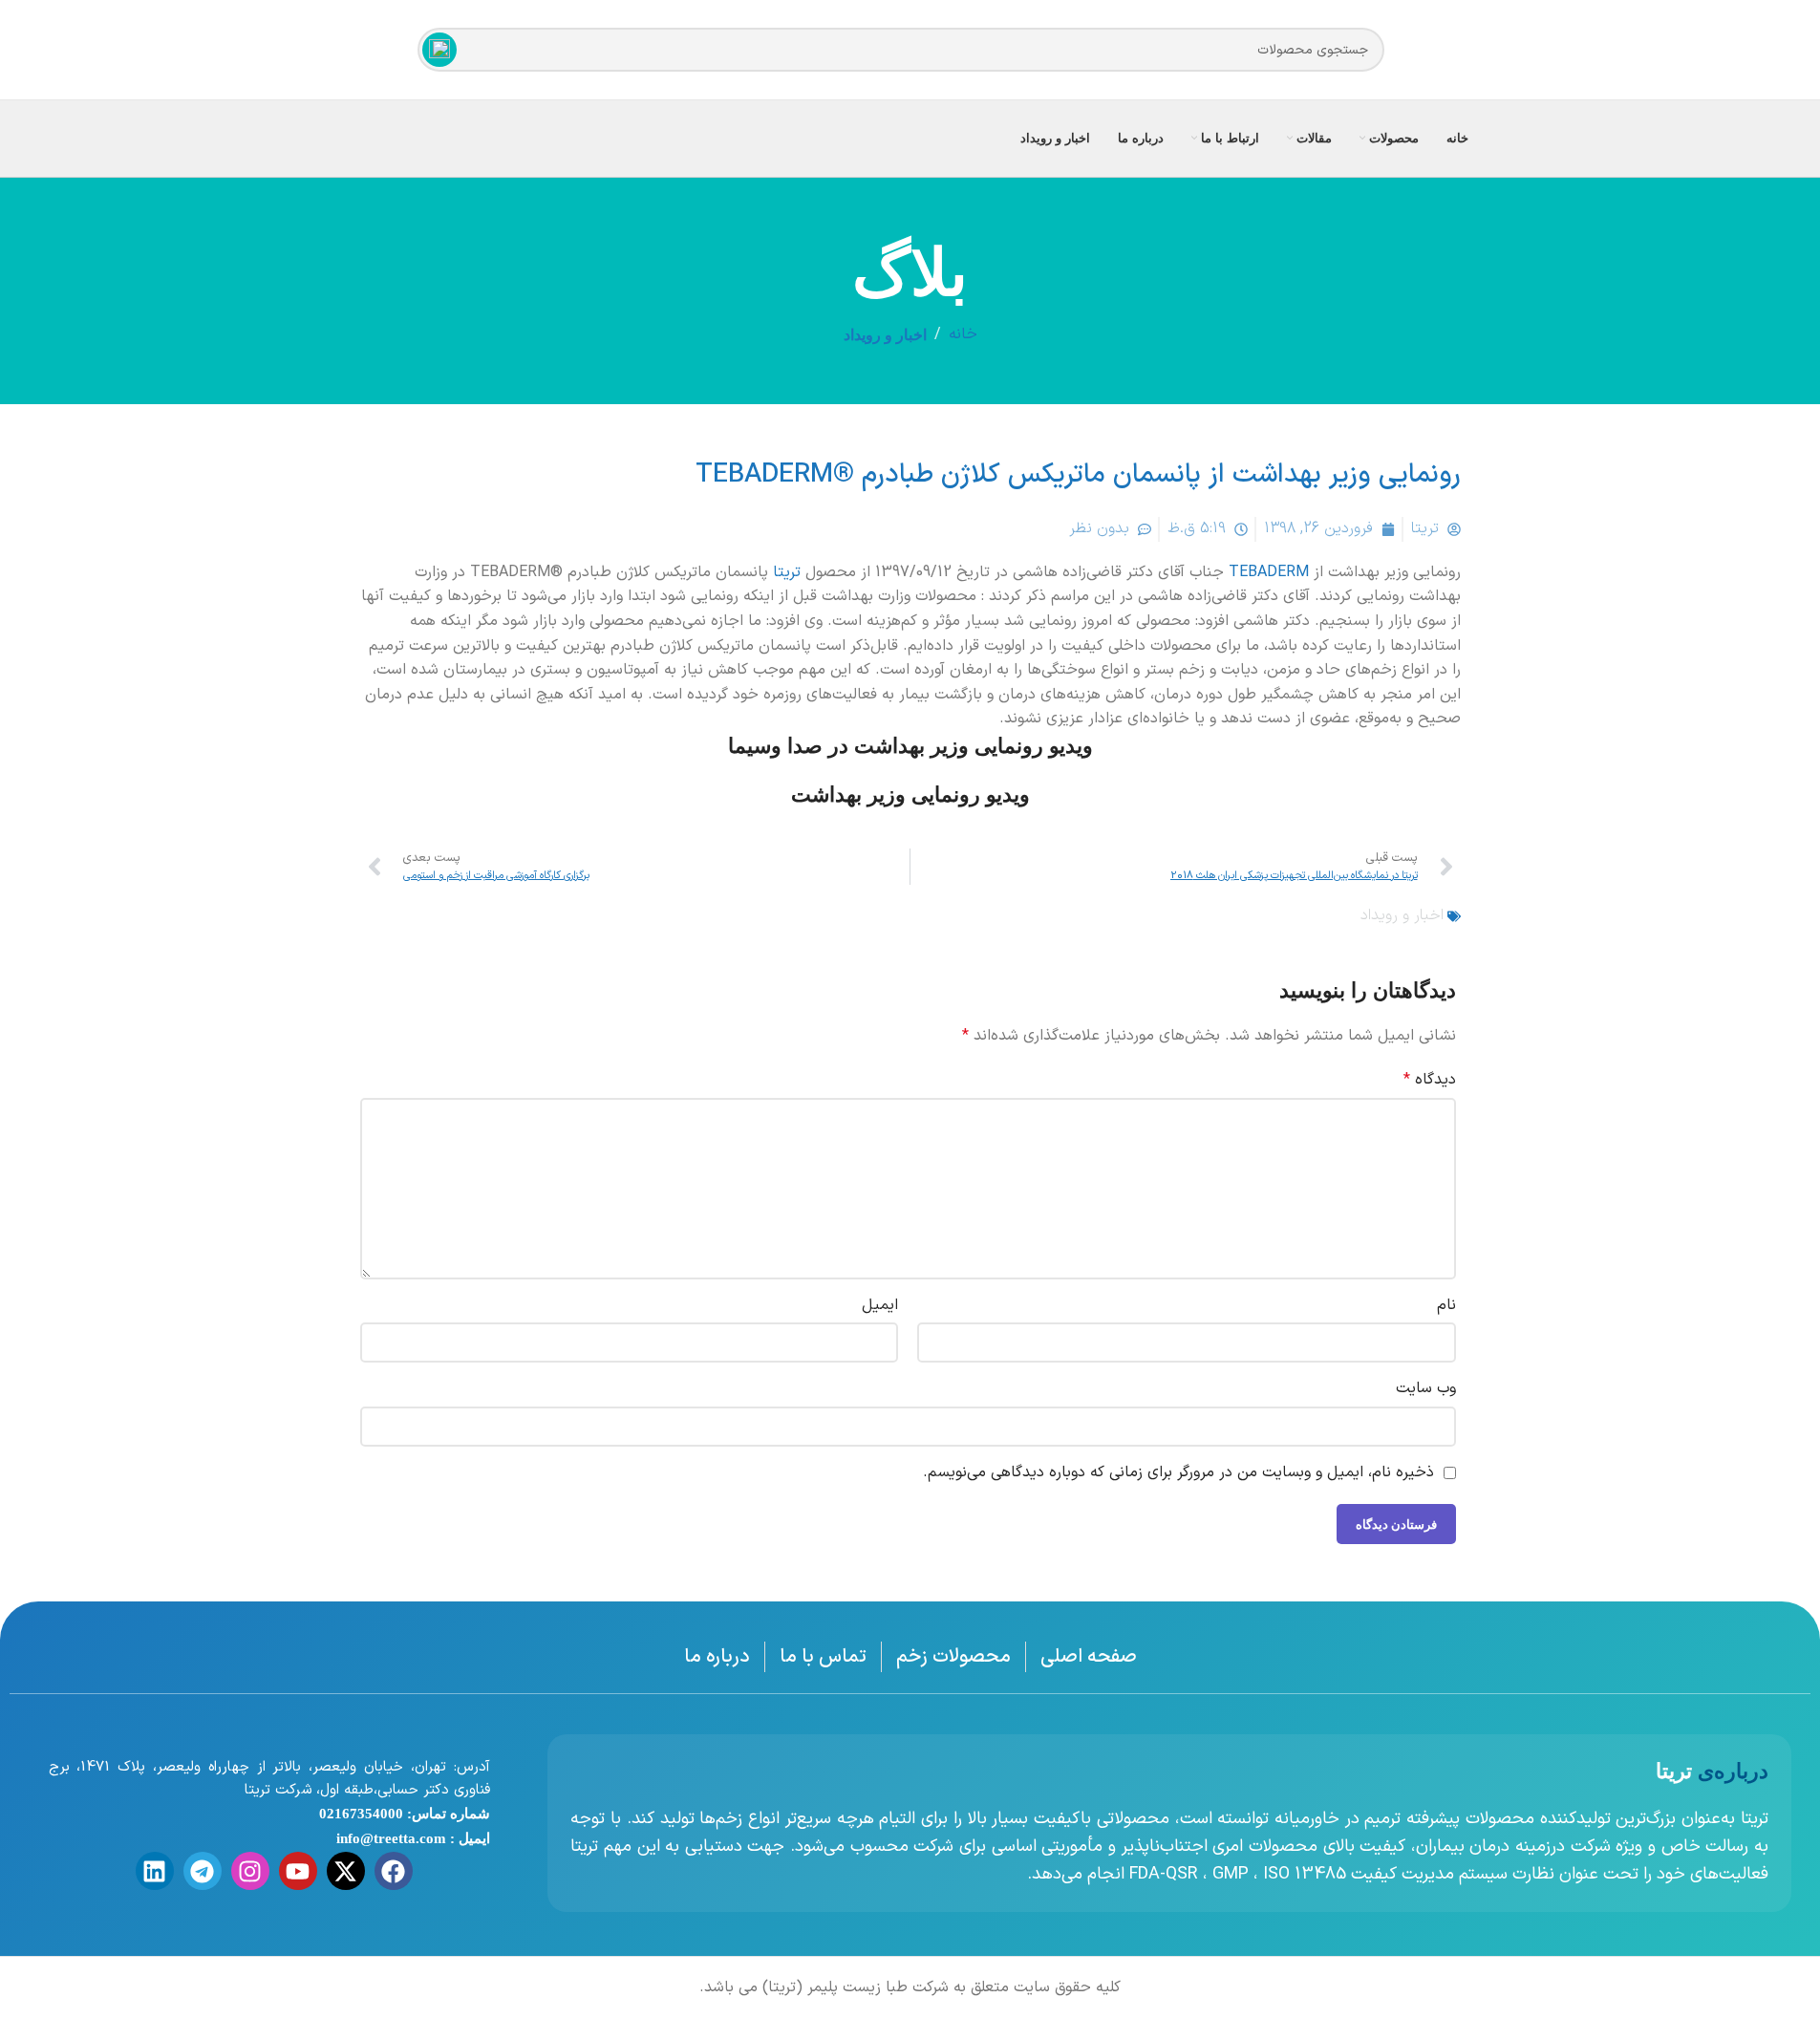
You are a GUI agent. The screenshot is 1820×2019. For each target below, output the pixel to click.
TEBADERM (1269, 572)
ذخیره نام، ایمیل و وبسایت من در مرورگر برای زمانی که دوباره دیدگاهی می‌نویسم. (1178, 1472)
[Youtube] (298, 1871)
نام (1446, 1305)
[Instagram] (250, 1871)
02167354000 (361, 1814)
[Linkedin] (155, 1871)
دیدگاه (1430, 1080)
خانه (963, 334)
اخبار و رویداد (885, 335)
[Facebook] (394, 1871)
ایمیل (880, 1305)
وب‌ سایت (1426, 1388)
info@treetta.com (391, 1838)
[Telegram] (203, 1871)
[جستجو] (439, 50)
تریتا (787, 572)
